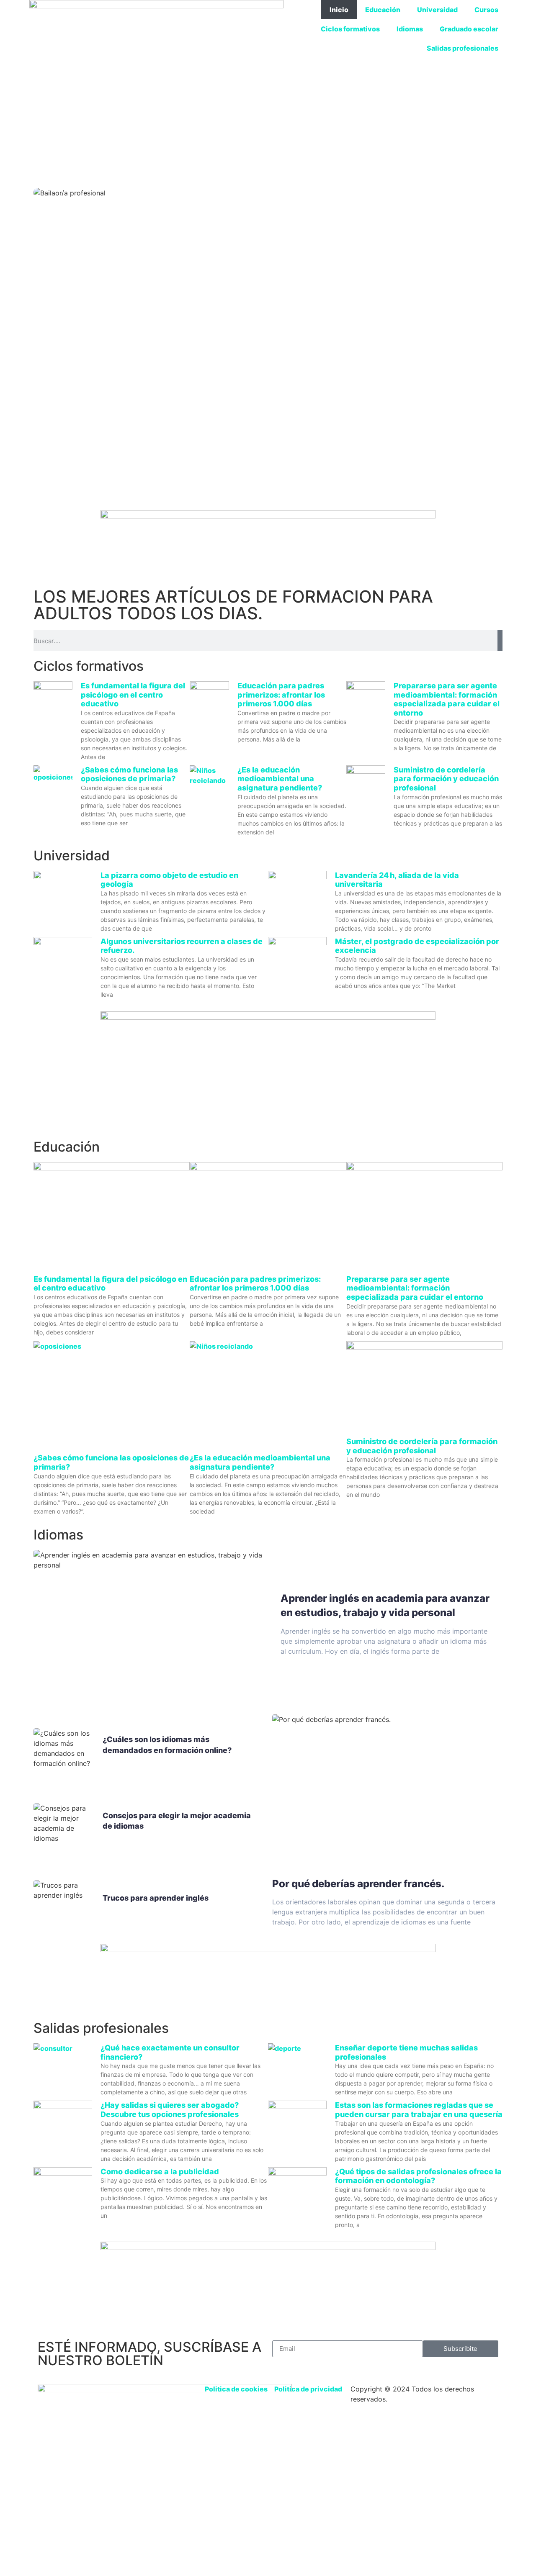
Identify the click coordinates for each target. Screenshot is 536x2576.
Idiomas (410, 29)
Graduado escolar (469, 29)
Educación (383, 10)
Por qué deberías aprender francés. (358, 1884)
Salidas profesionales (463, 48)
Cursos (486, 10)
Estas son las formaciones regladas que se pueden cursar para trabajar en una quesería (419, 2110)
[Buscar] (500, 641)
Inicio (339, 10)
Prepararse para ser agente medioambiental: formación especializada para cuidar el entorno (447, 699)
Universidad (437, 10)
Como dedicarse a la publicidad (160, 2172)
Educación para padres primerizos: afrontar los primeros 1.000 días (281, 695)
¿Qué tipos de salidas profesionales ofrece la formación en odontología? (418, 2176)
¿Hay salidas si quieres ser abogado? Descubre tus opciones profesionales (170, 2110)
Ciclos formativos (350, 29)
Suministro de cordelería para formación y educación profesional (446, 779)
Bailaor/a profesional (268, 429)
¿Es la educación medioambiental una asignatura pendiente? (280, 779)
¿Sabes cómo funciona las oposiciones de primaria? (129, 774)
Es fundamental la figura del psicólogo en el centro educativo (133, 695)
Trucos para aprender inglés (156, 1898)
